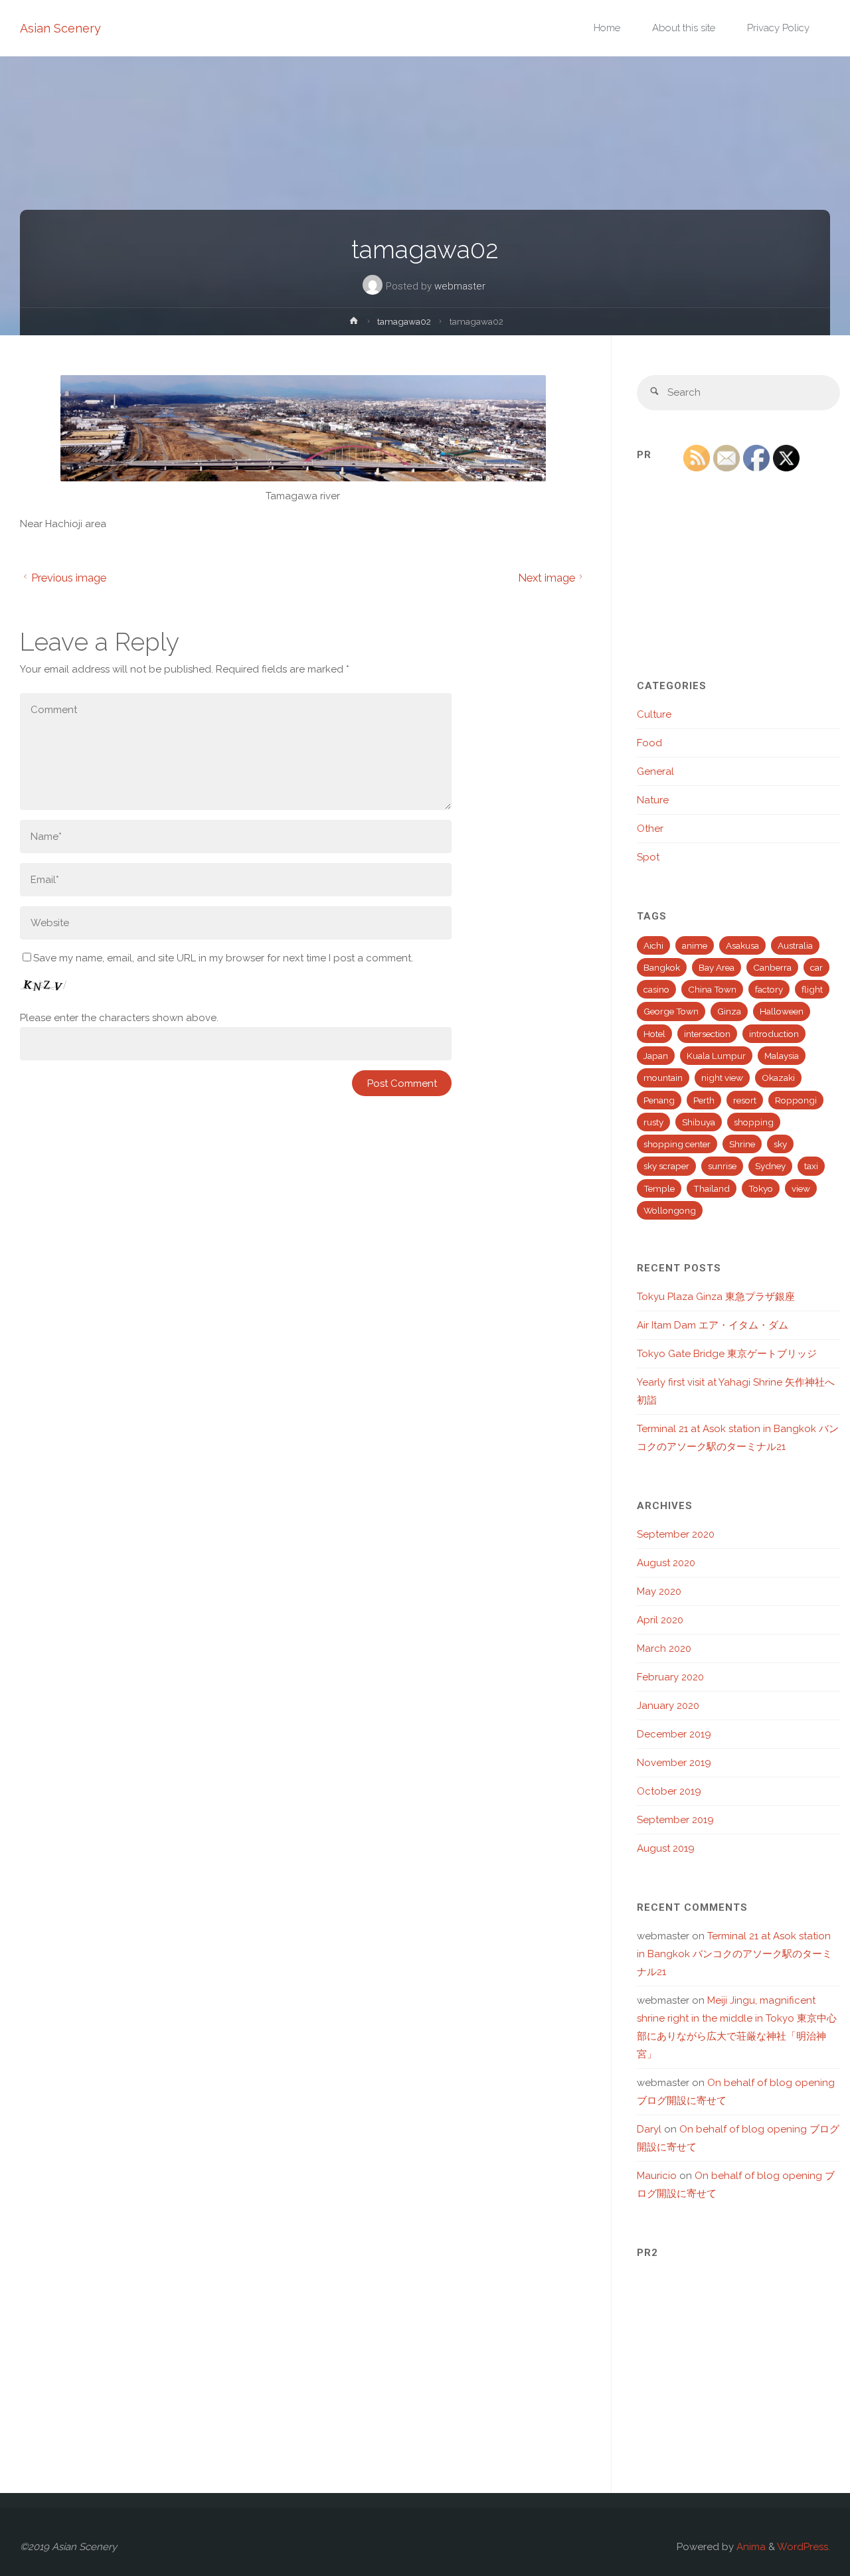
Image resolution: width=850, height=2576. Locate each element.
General (655, 771)
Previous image (69, 578)
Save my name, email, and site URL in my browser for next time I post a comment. (223, 958)
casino (656, 989)
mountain (663, 1078)
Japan (656, 1056)
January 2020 (668, 1706)
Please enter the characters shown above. (119, 1018)
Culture (654, 714)
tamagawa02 (404, 321)
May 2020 (659, 1591)
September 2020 (676, 1534)
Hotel (654, 1034)
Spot (648, 857)
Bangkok (662, 967)
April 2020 (660, 1620)
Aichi (653, 945)
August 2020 (666, 1563)
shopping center (677, 1144)
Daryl (649, 2129)
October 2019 (669, 1791)
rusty (653, 1122)
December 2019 (674, 1734)
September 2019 (675, 1820)
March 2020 (664, 1649)
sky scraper (666, 1166)
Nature (653, 800)
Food (649, 743)
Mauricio (657, 2176)
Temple (659, 1188)
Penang (659, 1100)
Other (650, 829)
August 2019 (666, 1848)
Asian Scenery (60, 28)
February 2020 (670, 1677)
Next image (547, 578)
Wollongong (670, 1210)
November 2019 (674, 1763)
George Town (671, 1011)
